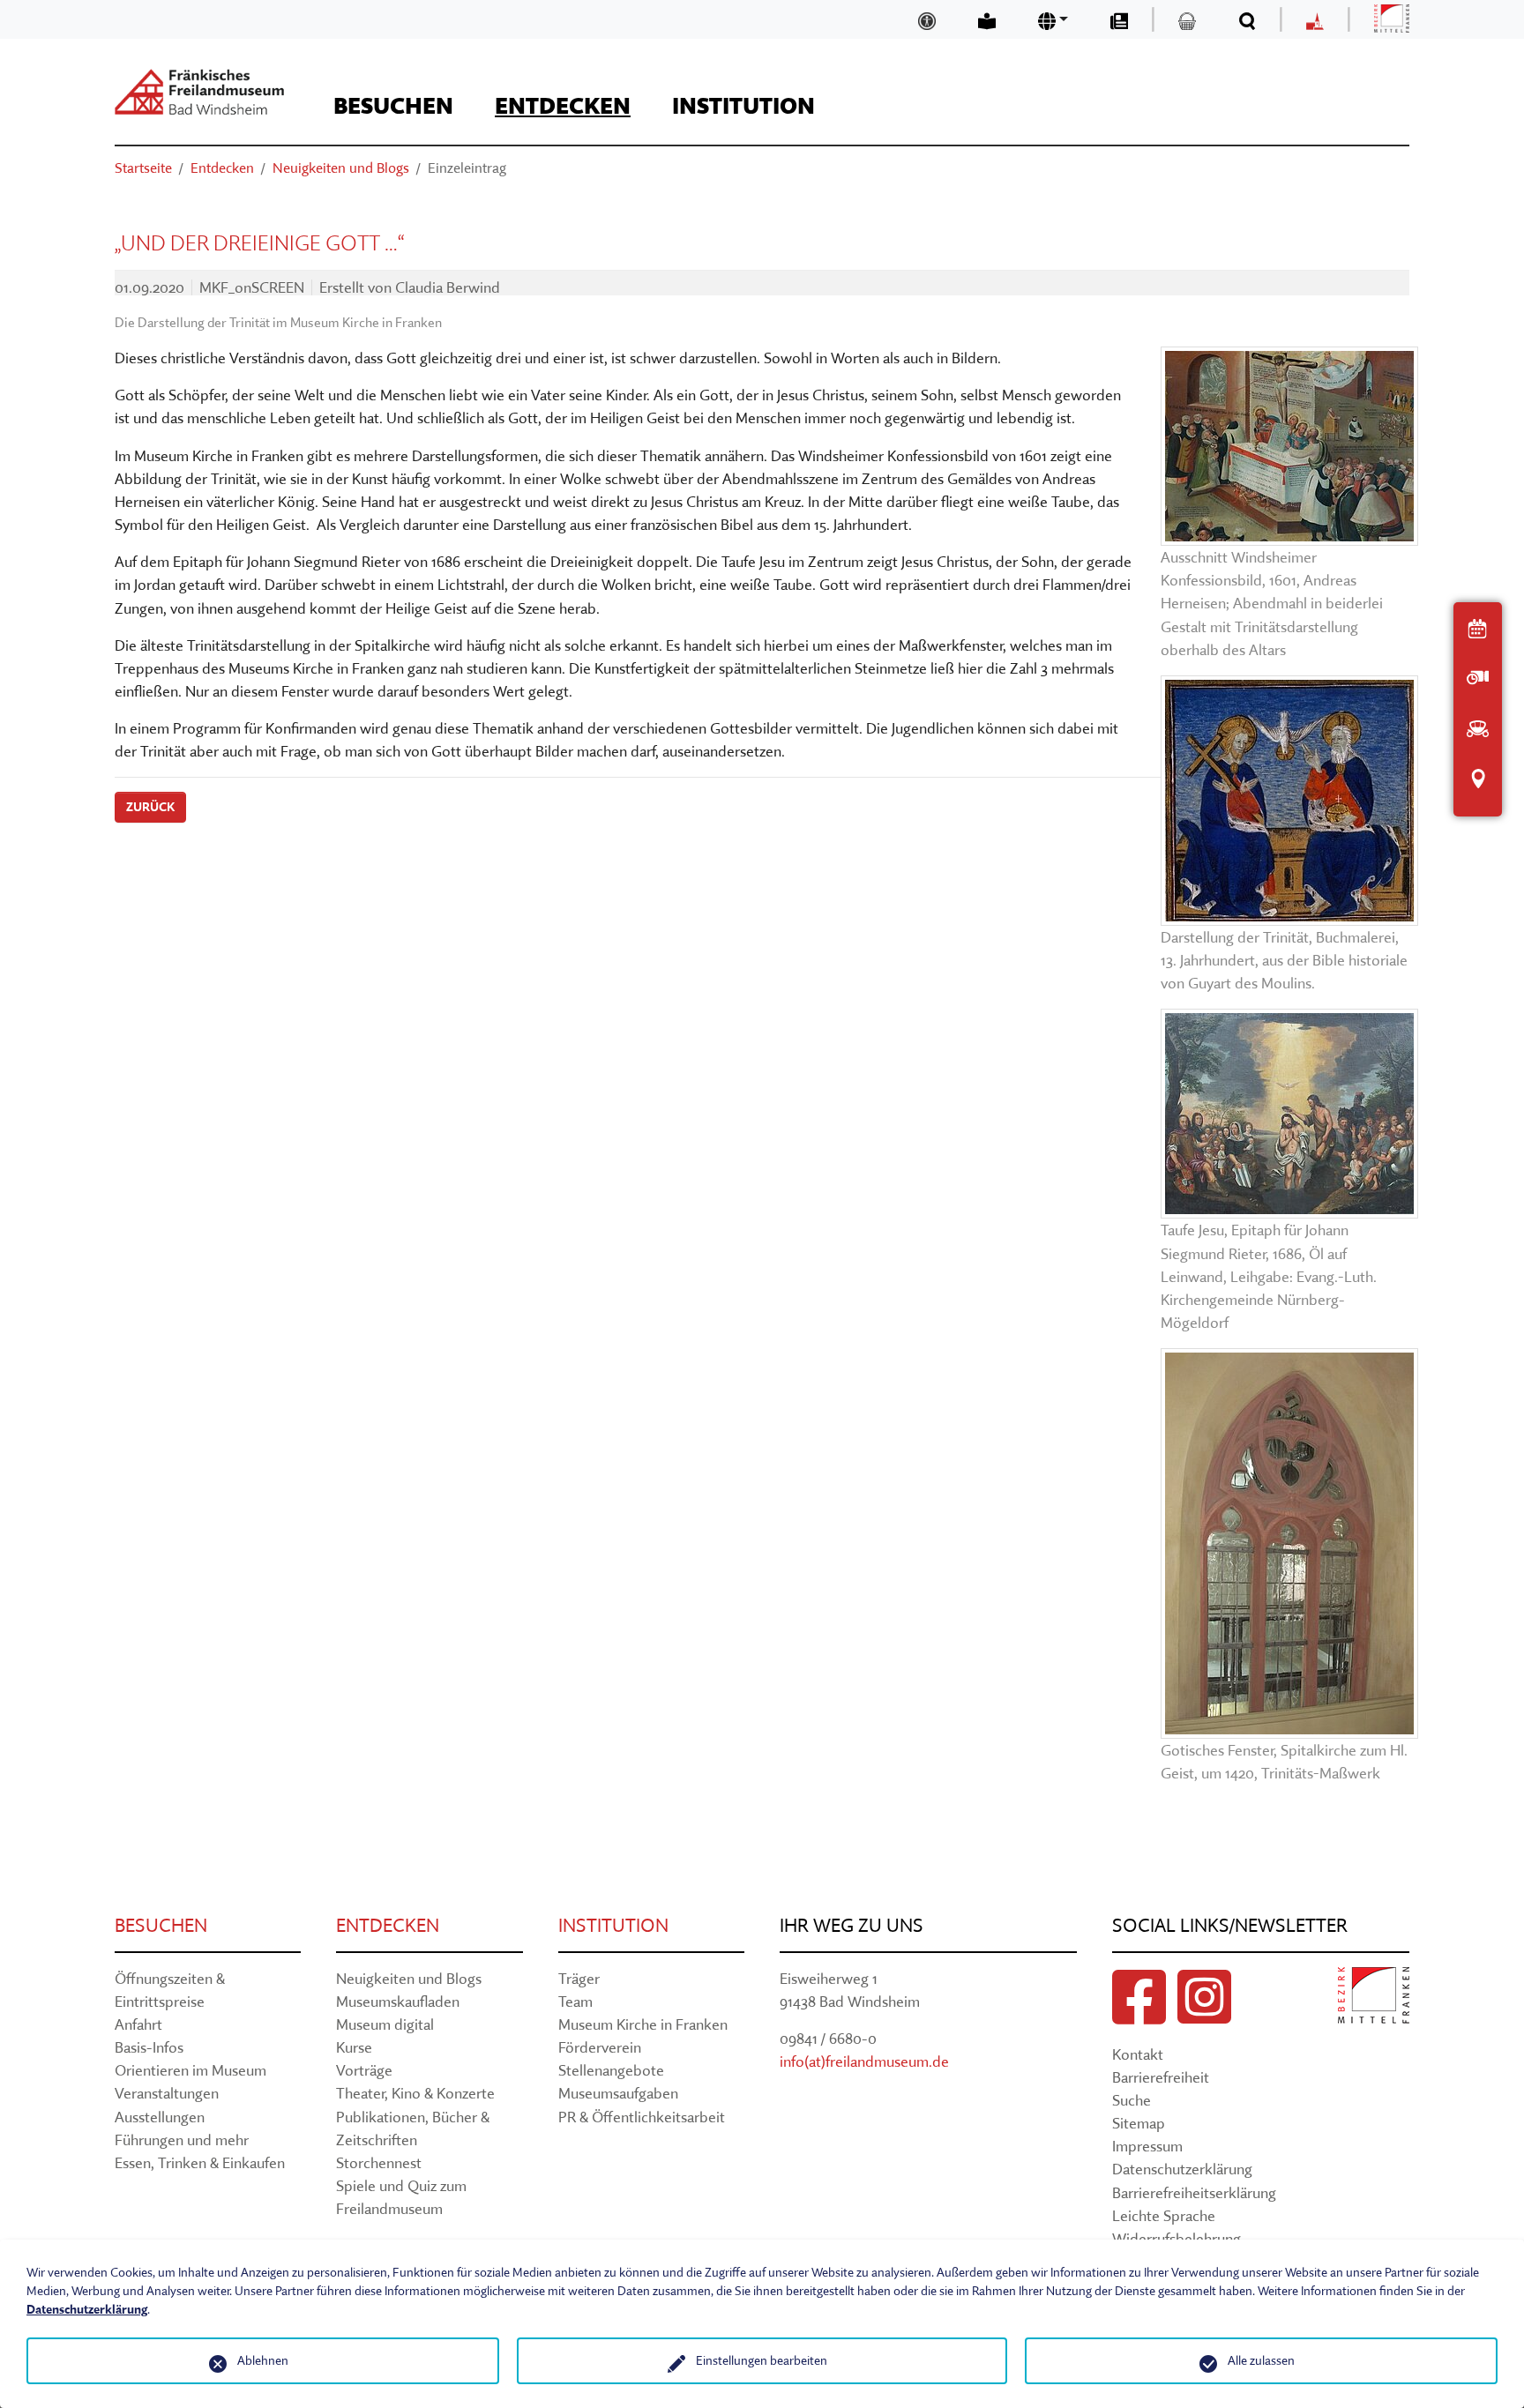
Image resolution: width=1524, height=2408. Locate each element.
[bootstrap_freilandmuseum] (199, 92)
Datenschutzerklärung (1182, 2169)
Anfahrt (138, 2024)
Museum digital (385, 2024)
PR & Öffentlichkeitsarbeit (642, 2117)
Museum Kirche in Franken (643, 2024)
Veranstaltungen (167, 2093)
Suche (1132, 2100)
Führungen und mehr (182, 2140)
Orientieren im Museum (190, 2070)
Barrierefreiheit (1161, 2077)
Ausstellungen (160, 2117)
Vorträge (364, 2070)
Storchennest (379, 2162)
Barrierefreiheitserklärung (1194, 2192)
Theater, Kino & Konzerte (415, 2093)
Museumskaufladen (398, 2001)
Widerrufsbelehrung (1177, 2238)
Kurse (354, 2047)
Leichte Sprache (1164, 2215)
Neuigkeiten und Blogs (409, 1978)
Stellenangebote (611, 2070)
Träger (579, 1978)
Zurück (150, 807)
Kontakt (1138, 2054)
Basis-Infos (149, 2047)
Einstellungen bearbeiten (762, 2360)
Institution (613, 1925)
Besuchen (161, 1925)
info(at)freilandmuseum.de (864, 2061)
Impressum (1147, 2146)
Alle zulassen (1261, 2360)
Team (575, 2001)
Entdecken (388, 1925)
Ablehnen (263, 2360)
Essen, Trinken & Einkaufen (200, 2162)
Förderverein (600, 2047)
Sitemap (1139, 2123)
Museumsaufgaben (618, 2093)
